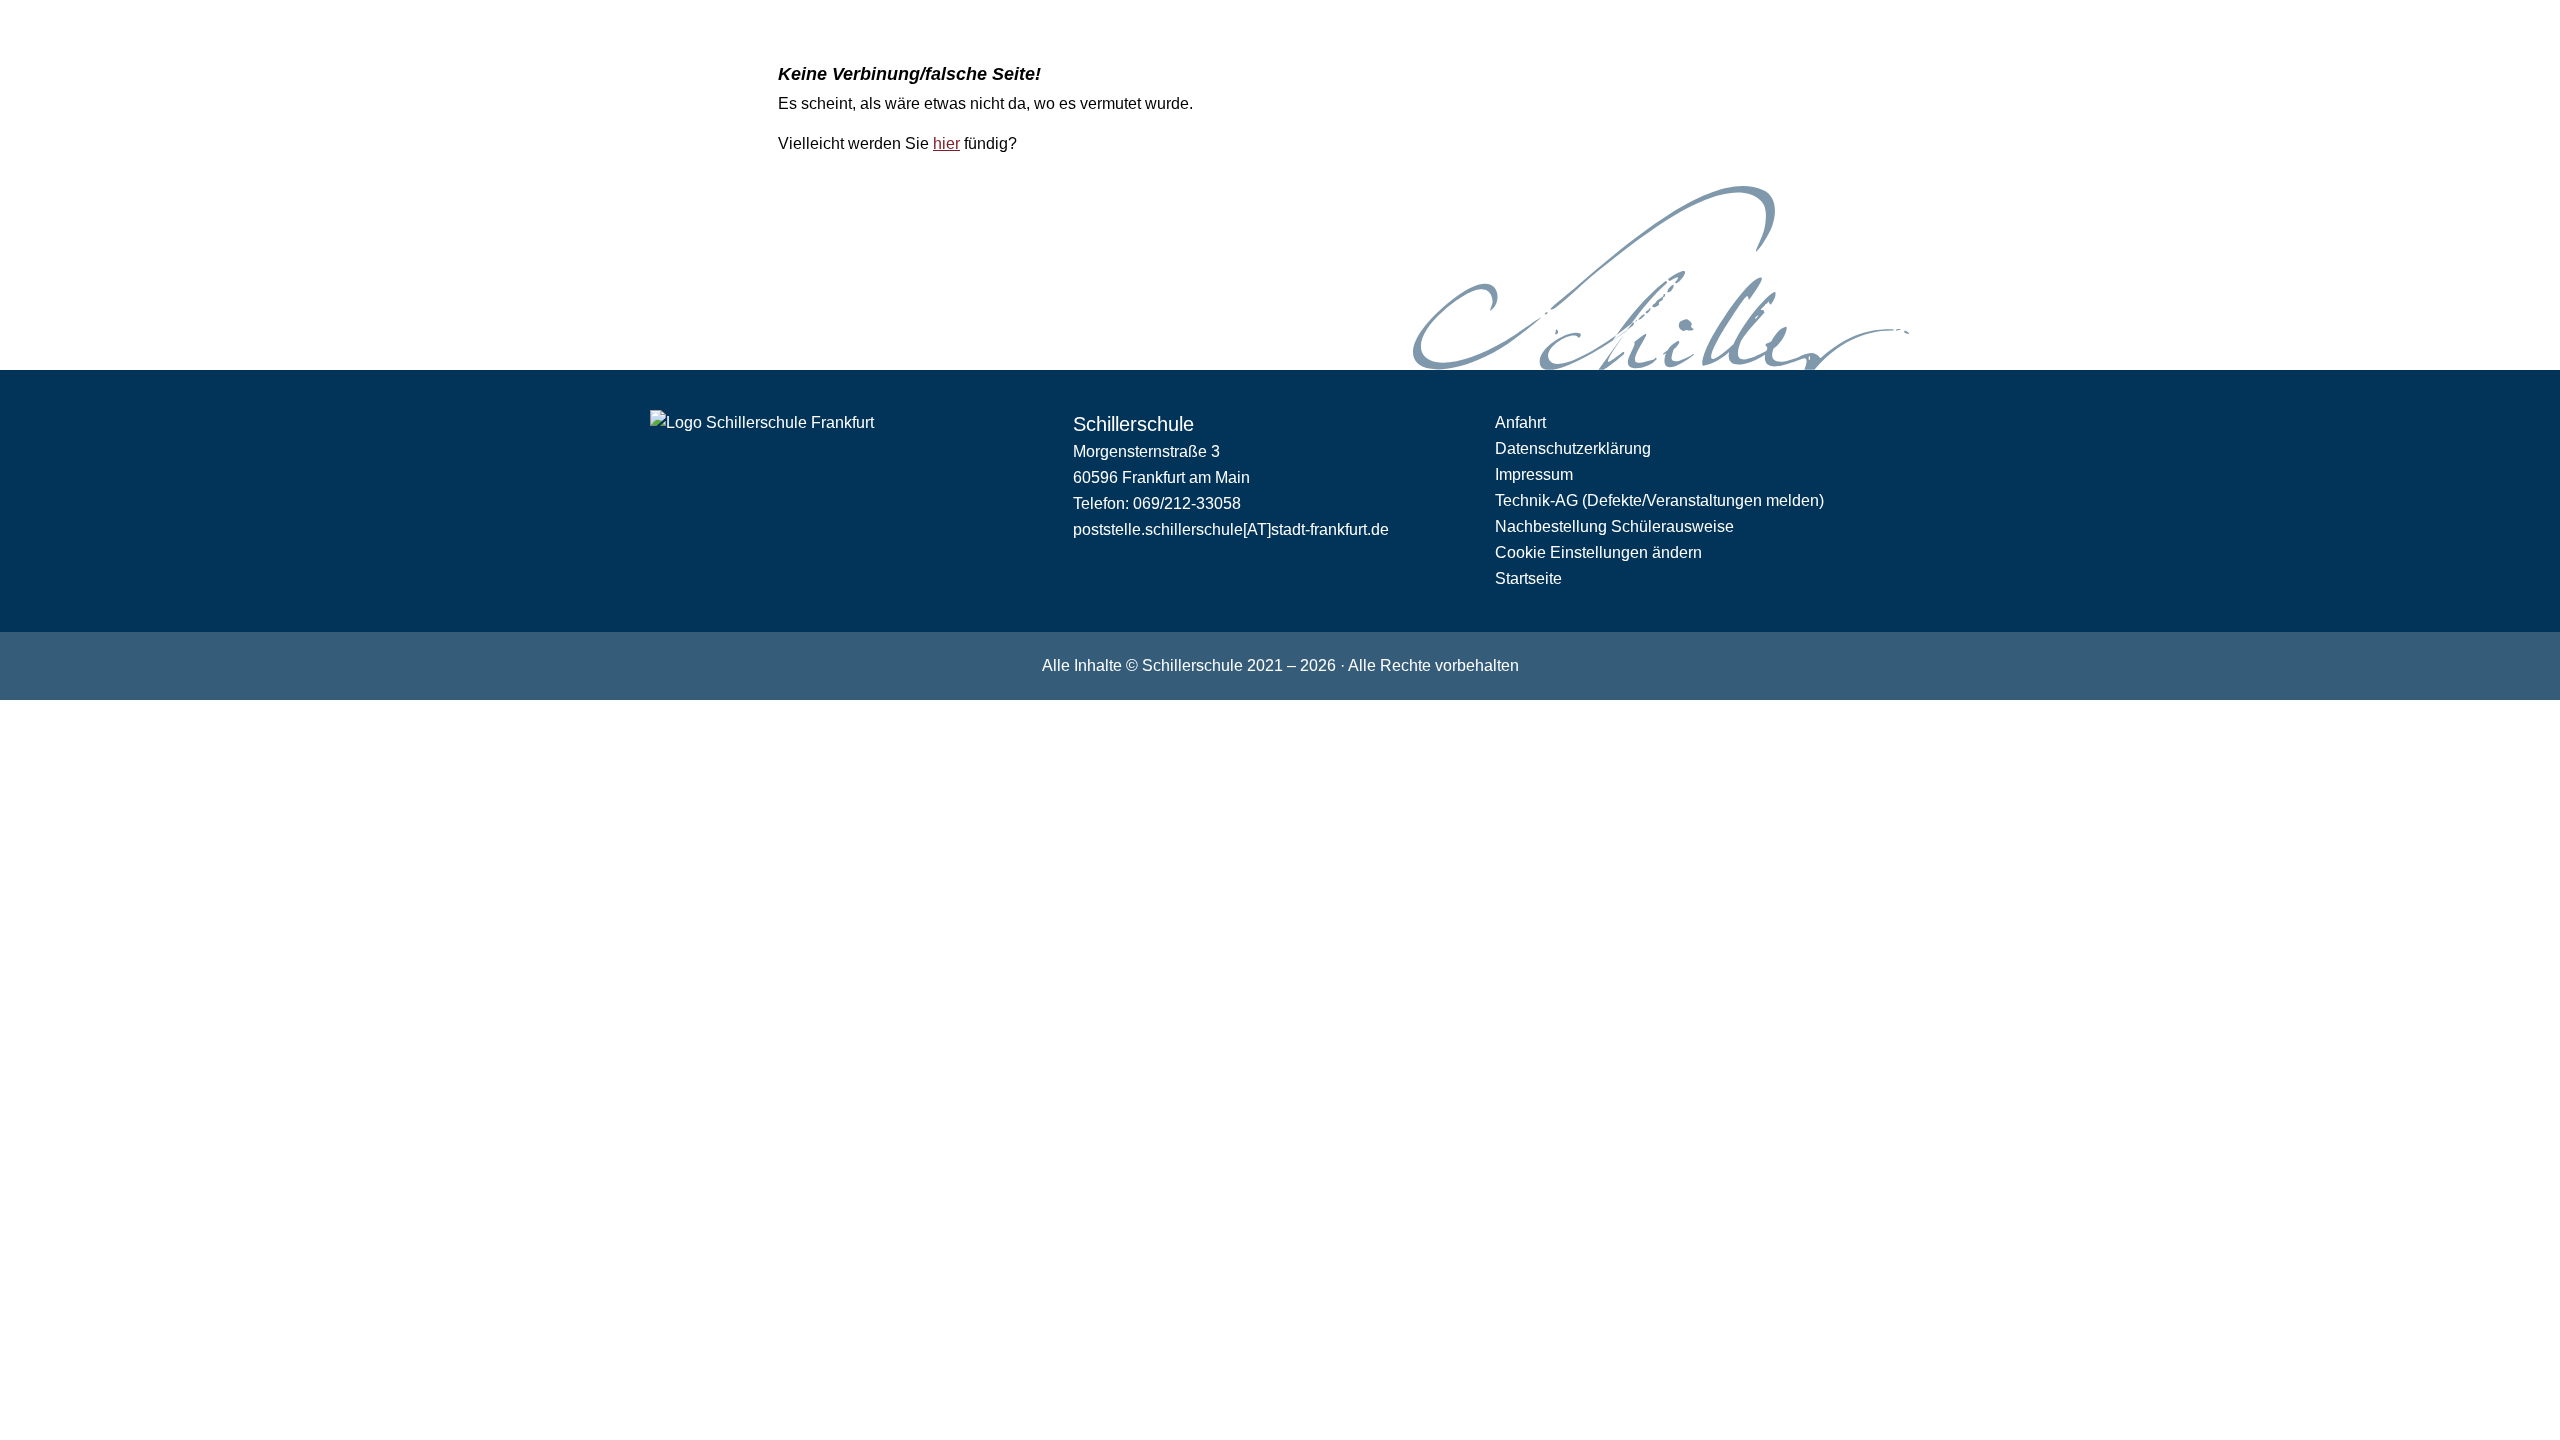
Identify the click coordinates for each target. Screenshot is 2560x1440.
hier (946, 143)
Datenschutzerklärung (1573, 448)
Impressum (1534, 474)
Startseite (1528, 578)
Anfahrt (1520, 422)
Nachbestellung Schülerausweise (1614, 526)
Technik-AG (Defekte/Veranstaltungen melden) (1659, 500)
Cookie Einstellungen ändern (1598, 552)
